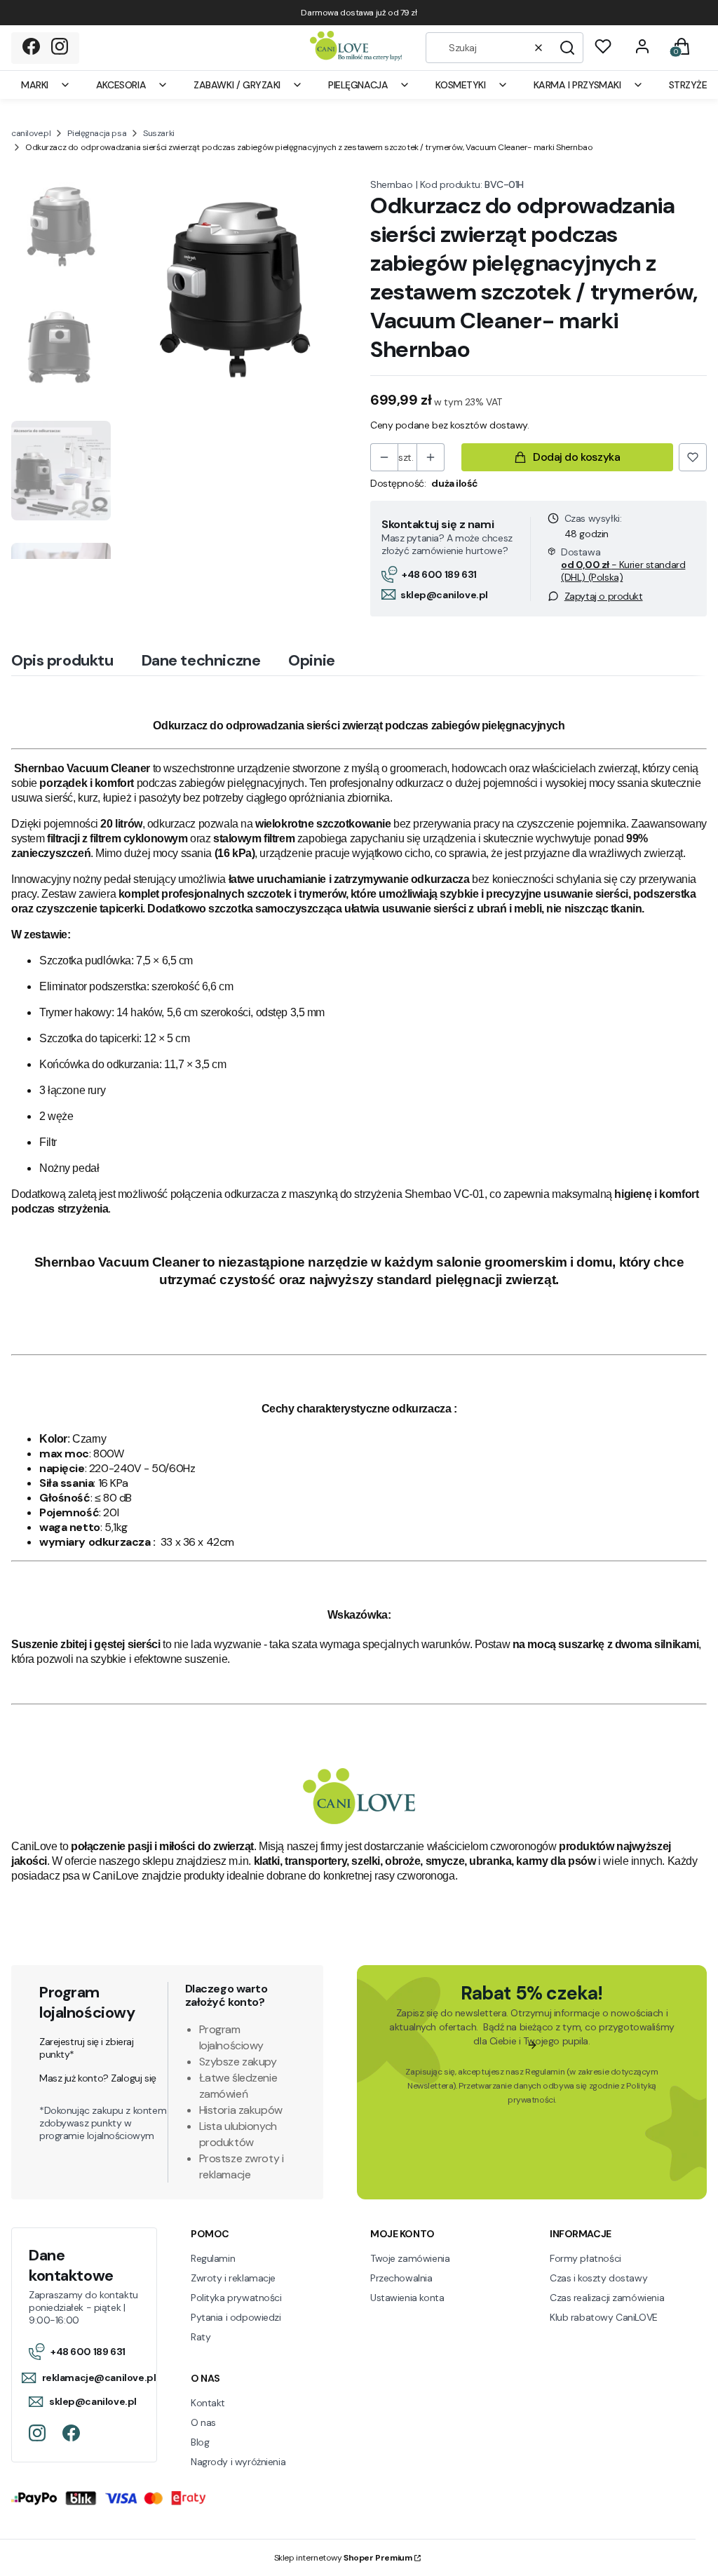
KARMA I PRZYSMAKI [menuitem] (577, 85)
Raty (201, 2337)
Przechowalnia (401, 2278)
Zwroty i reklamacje (233, 2278)
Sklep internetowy (343, 2558)
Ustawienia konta (407, 2298)
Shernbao (392, 184)
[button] (567, 48)
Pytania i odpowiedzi (236, 2317)
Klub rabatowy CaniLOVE (604, 2317)
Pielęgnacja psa (97, 133)
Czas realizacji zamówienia (607, 2298)
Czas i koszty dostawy (598, 2278)
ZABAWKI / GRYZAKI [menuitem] (237, 85)
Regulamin (545, 2072)
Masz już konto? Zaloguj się (98, 2078)
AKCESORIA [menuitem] (121, 85)
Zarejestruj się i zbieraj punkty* (87, 2048)
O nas (203, 2422)
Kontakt (208, 2403)
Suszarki (159, 133)
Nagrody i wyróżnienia (238, 2462)
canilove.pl (31, 133)
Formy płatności (585, 2258)
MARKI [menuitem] (35, 85)
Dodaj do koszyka (576, 457)
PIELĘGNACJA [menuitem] (358, 85)
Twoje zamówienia (410, 2258)
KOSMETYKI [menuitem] (460, 85)
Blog (200, 2442)
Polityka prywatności (236, 2298)
